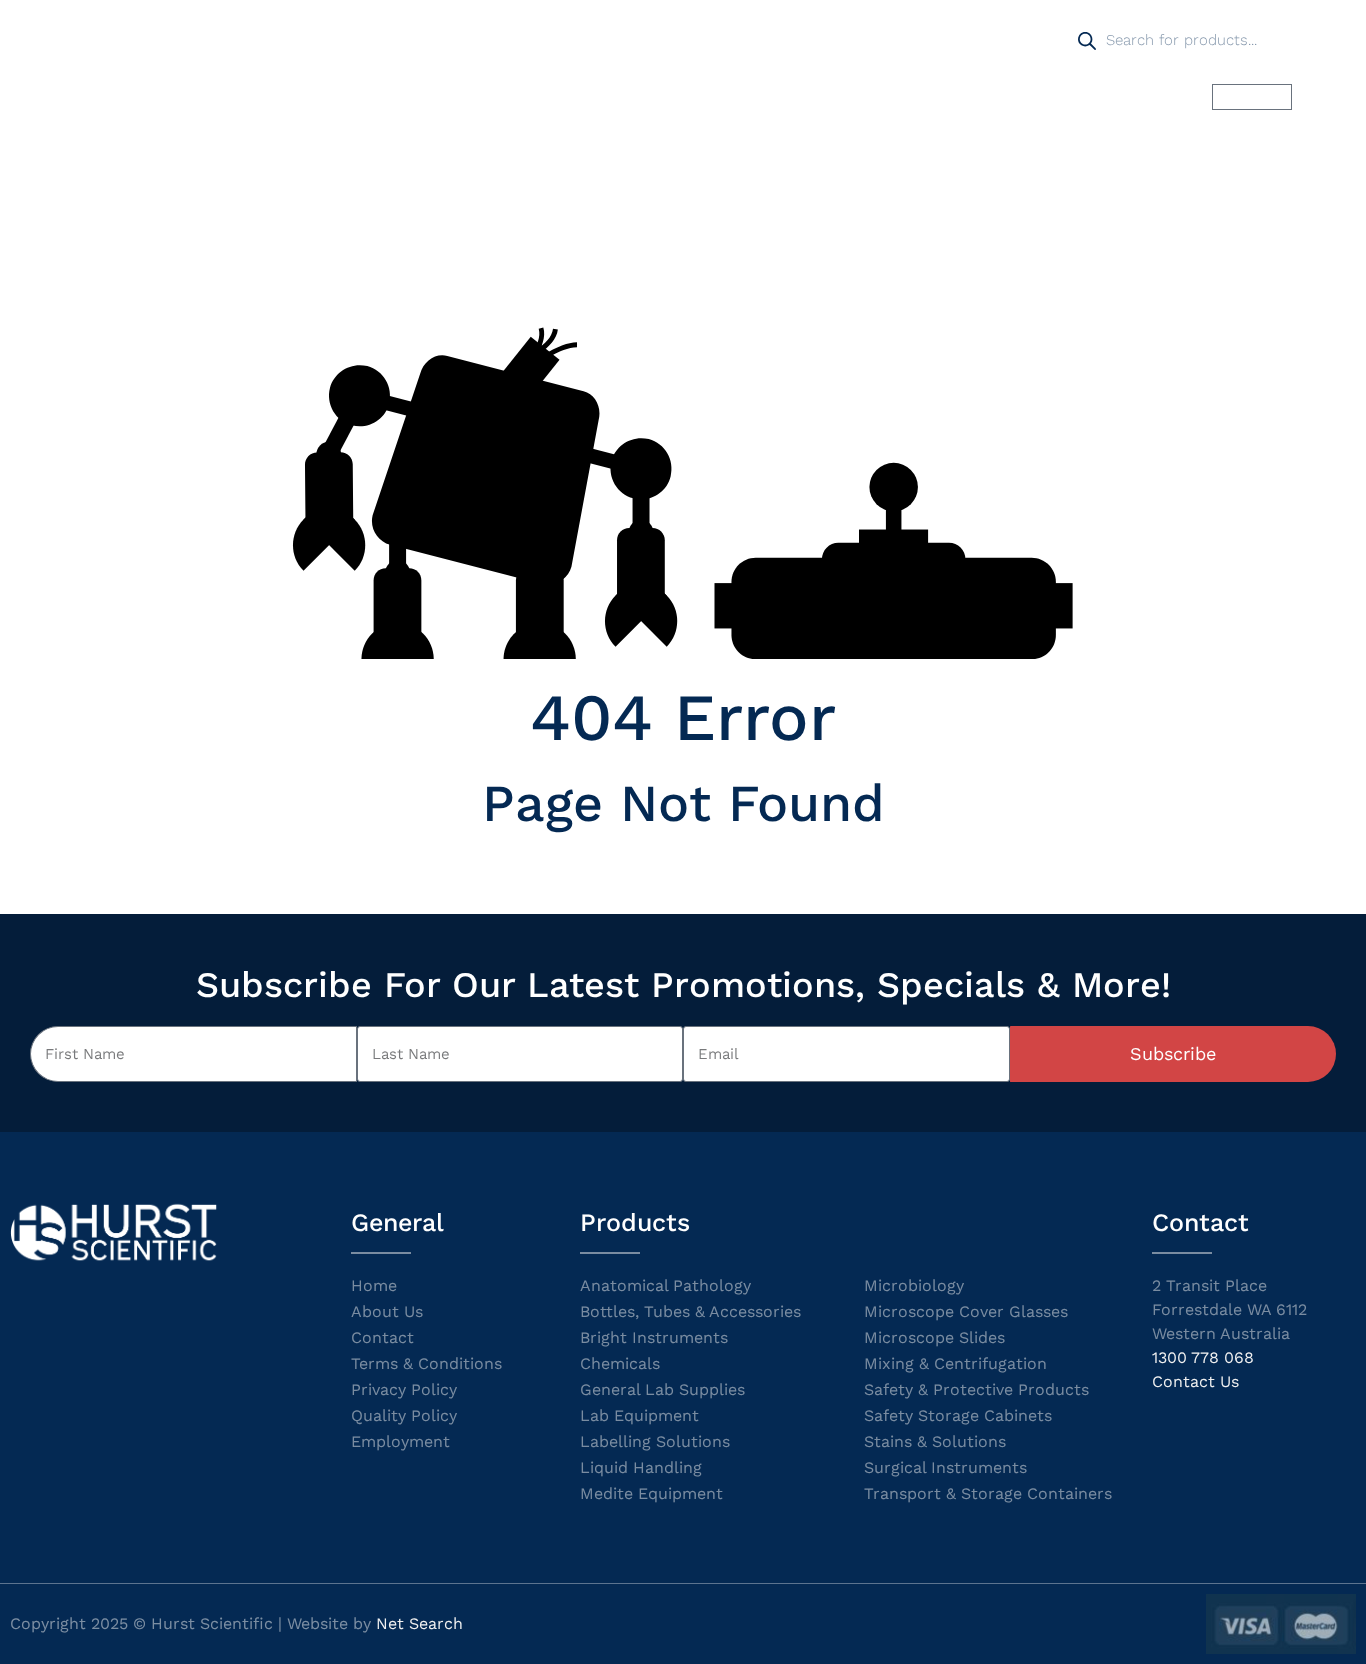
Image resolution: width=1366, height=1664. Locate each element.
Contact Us (1195, 1381)
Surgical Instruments (945, 1467)
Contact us (1119, 96)
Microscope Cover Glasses (966, 1311)
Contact (382, 1337)
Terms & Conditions (426, 1363)
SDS (898, 96)
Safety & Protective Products (976, 1389)
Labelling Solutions (655, 1441)
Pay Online (995, 96)
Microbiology (914, 1285)
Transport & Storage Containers (988, 1493)
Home (450, 96)
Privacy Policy (404, 1389)
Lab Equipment (639, 1415)
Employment (400, 1441)
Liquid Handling (641, 1467)
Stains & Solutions (935, 1441)
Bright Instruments (654, 1337)
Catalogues (798, 96)
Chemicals (620, 1363)
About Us (387, 1311)
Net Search (419, 1623)
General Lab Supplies (662, 1389)
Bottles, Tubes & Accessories (690, 1311)
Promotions (669, 96)
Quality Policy (404, 1415)
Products (548, 96)
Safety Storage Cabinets (958, 1415)
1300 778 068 (1203, 1357)
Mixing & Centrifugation (955, 1363)
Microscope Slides (934, 1337)
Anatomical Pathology (665, 1285)
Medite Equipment (651, 1493)
